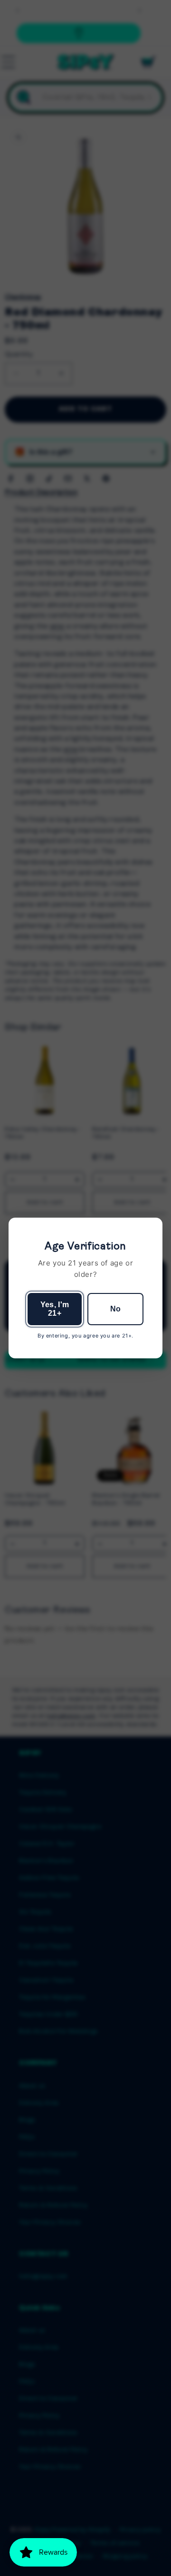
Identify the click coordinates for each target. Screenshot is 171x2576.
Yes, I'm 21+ (55, 1309)
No (116, 1309)
